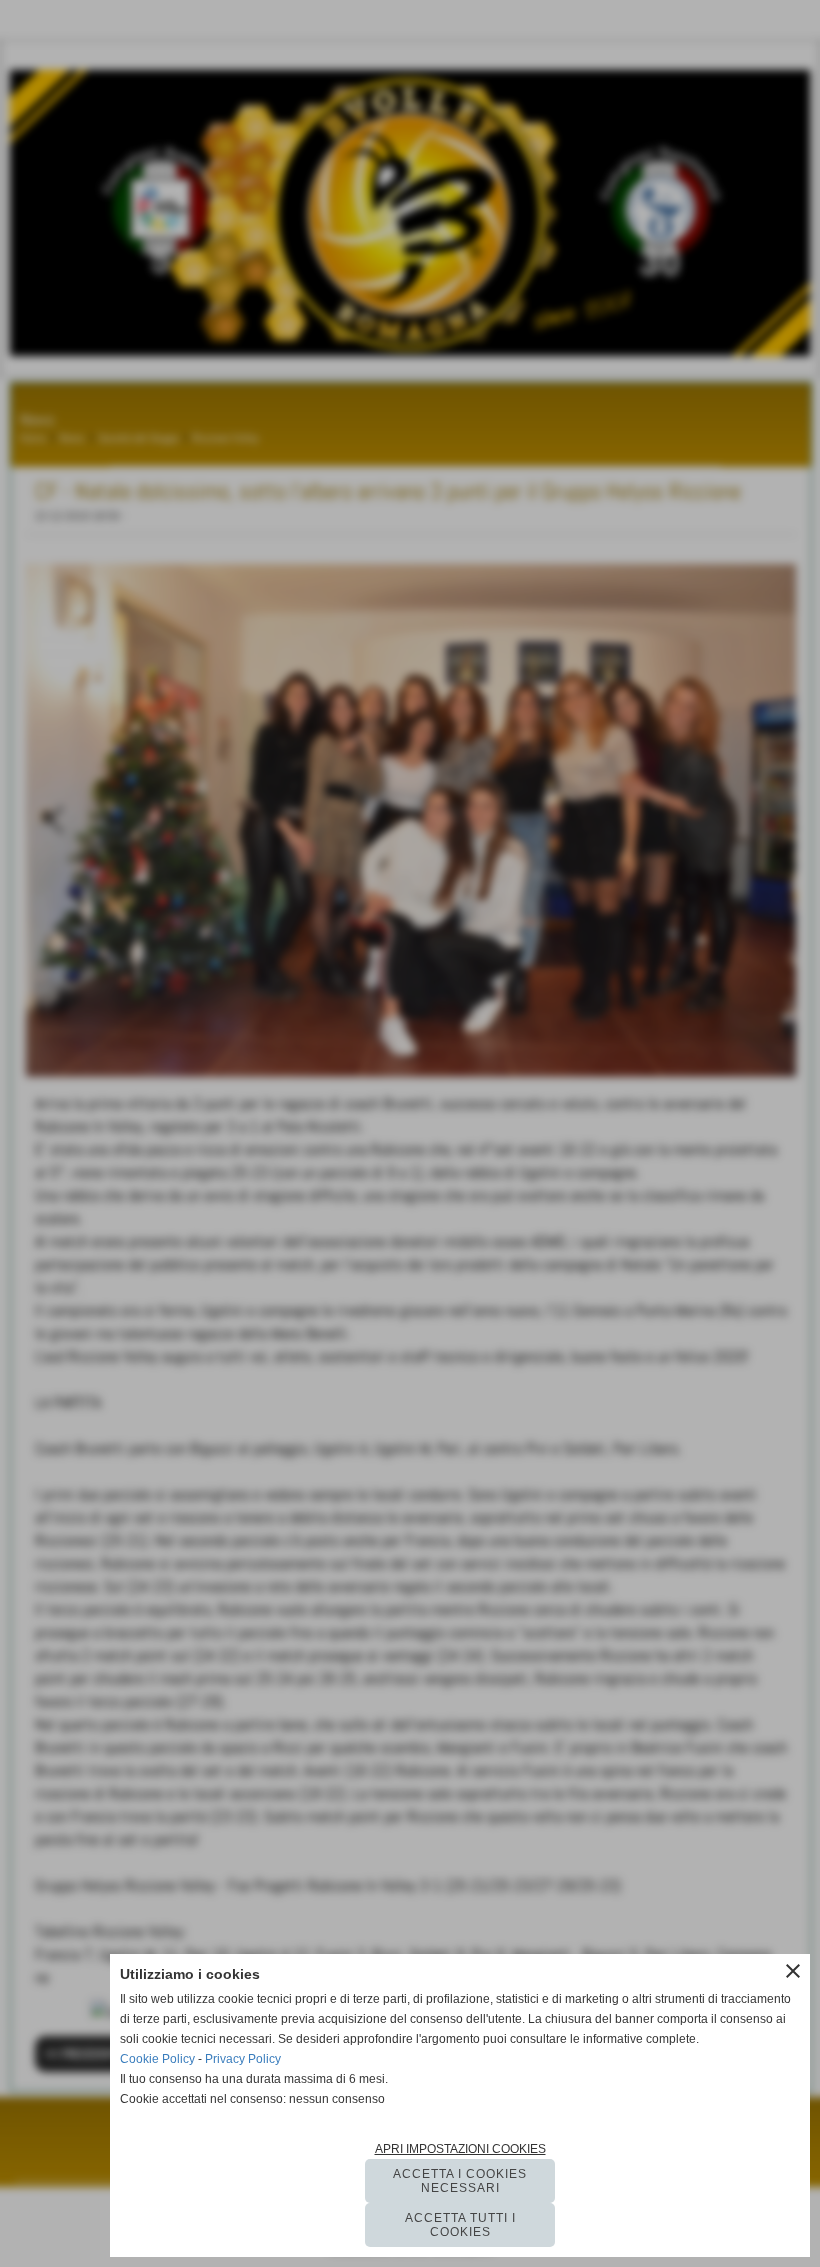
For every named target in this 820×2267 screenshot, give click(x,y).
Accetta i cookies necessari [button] (460, 2181)
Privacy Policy (243, 2059)
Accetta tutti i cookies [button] (460, 2225)
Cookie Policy (157, 2059)
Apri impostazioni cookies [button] (460, 2149)
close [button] (793, 1971)
